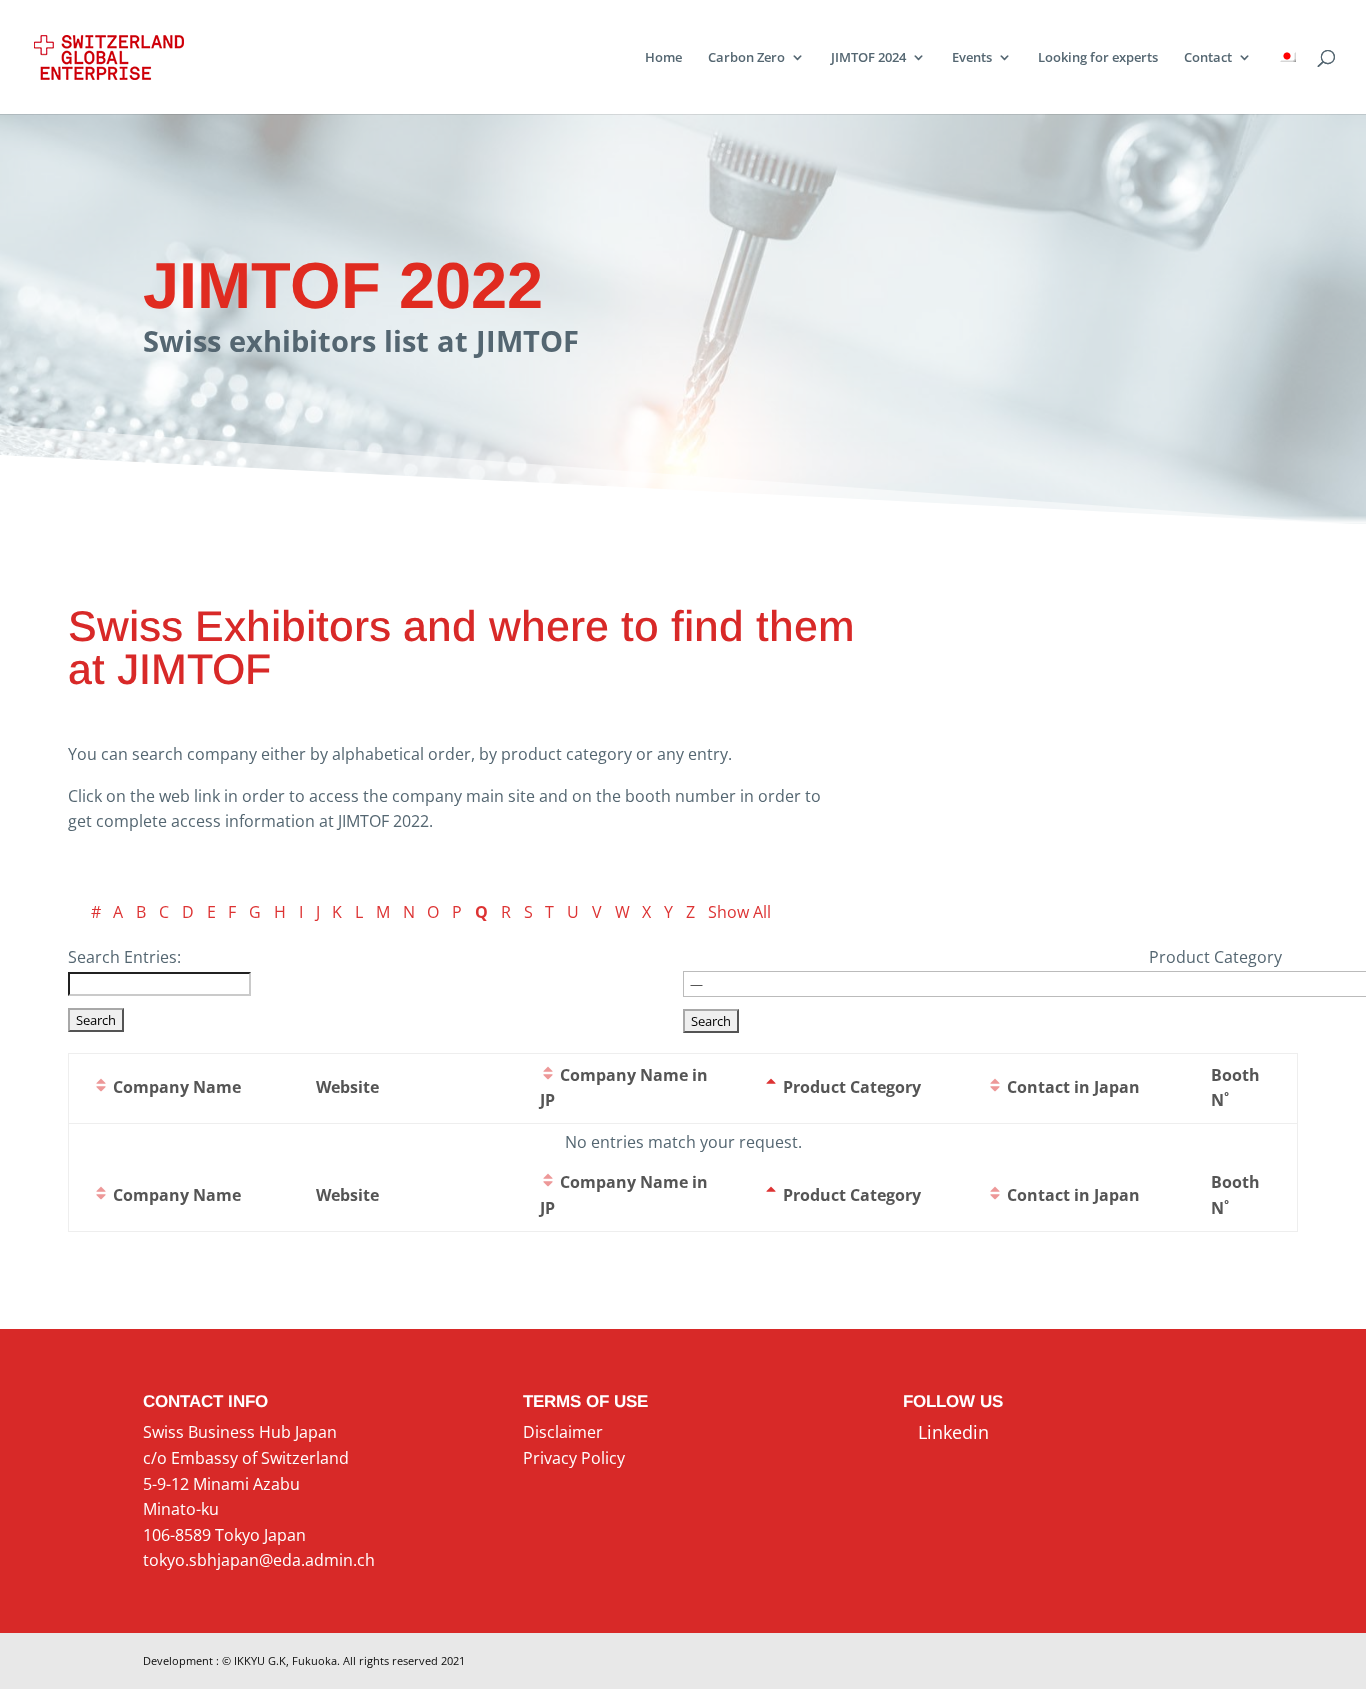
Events (972, 58)
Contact (1208, 58)
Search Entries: (124, 957)
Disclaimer (563, 1432)
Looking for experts (1098, 58)
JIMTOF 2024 (868, 58)
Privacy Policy (574, 1458)
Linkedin (946, 1432)
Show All (739, 912)
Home (663, 58)
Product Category (1215, 957)
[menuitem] (1287, 82)
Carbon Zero (746, 58)
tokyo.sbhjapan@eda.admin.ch (259, 1560)
